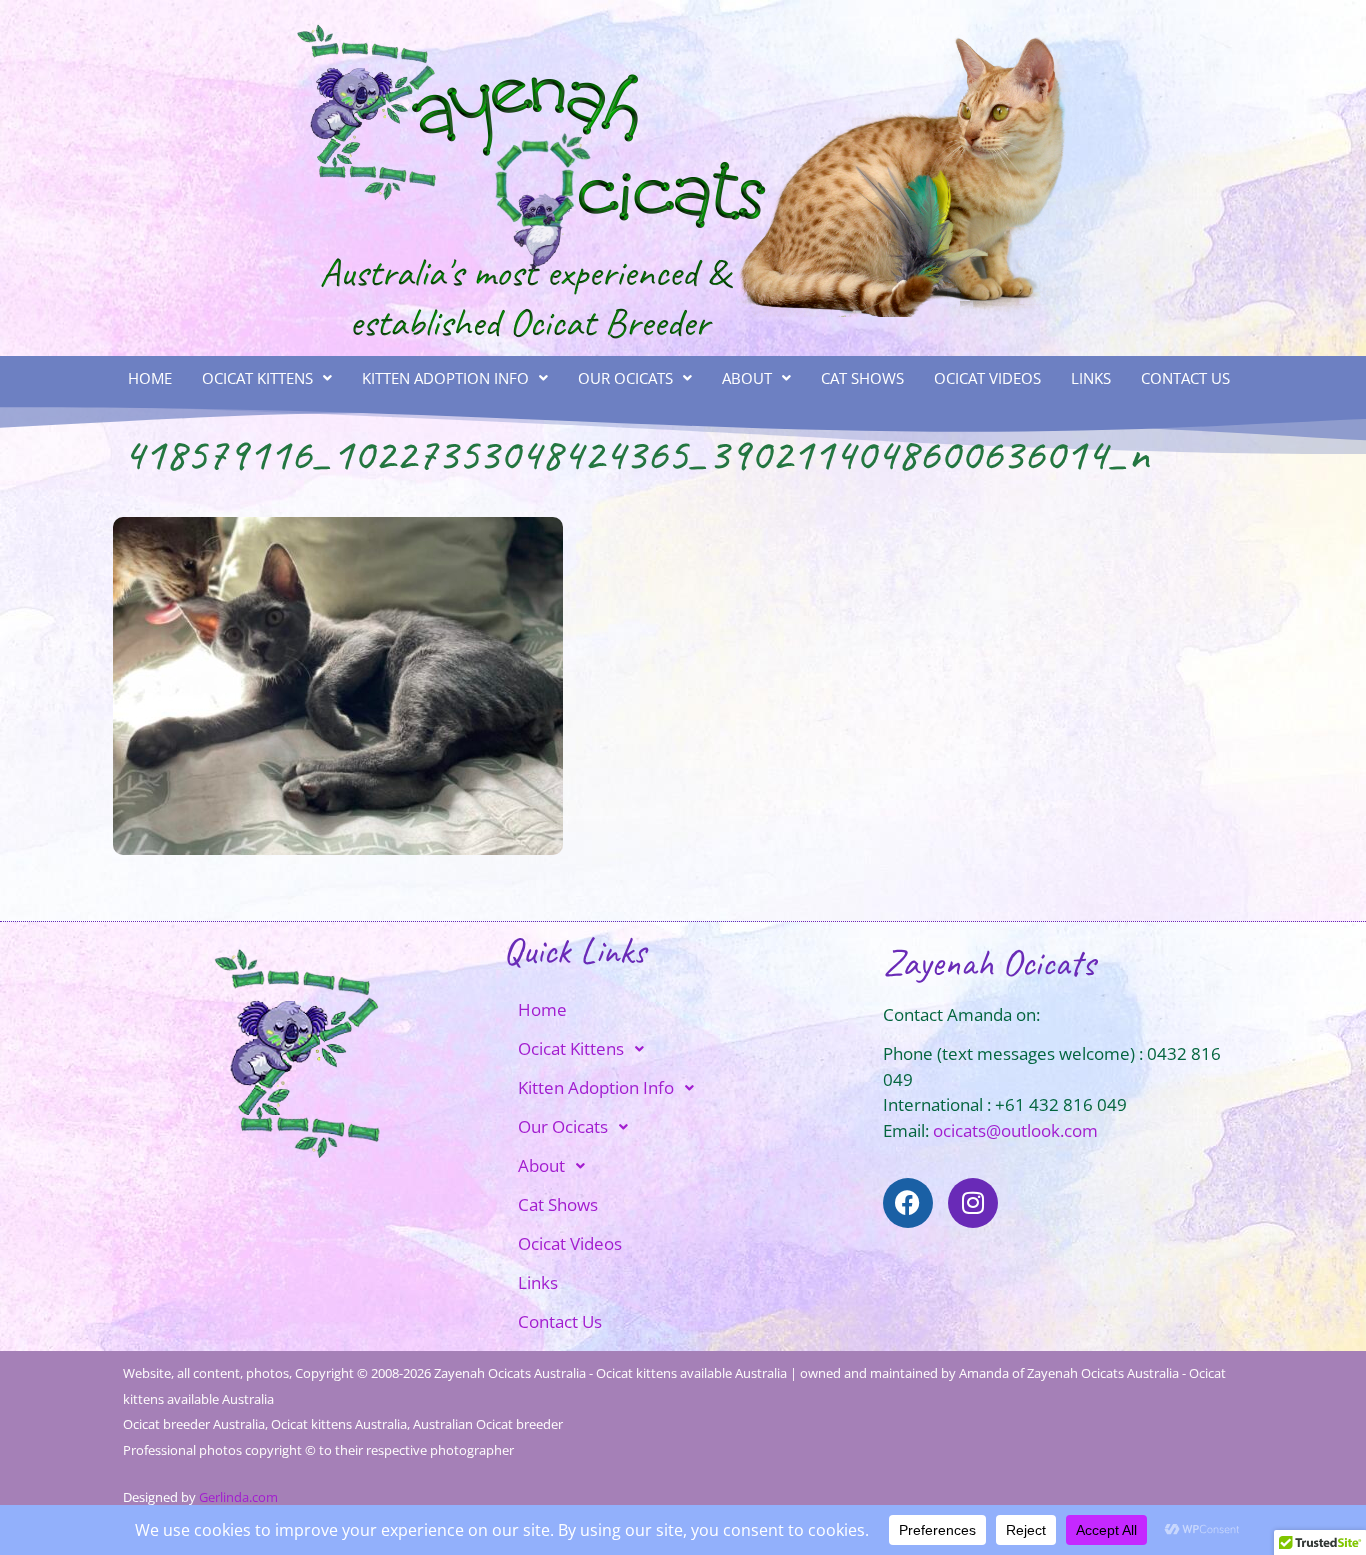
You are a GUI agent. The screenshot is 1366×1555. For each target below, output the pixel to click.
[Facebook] (908, 1203)
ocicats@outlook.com (1015, 1130)
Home (150, 378)
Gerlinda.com (238, 1497)
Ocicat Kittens (257, 378)
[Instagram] (973, 1203)
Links (1091, 378)
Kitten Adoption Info (445, 378)
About (747, 378)
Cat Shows (862, 378)
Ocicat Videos (987, 378)
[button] (267, 378)
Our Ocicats (625, 378)
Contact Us (1185, 378)
